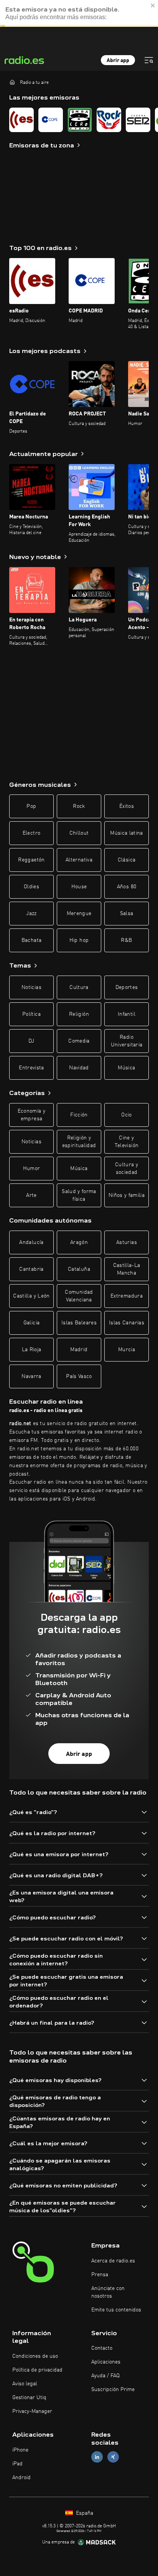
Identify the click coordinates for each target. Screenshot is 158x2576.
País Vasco (79, 1376)
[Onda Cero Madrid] (80, 120)
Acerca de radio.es (113, 2261)
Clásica (127, 860)
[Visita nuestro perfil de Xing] (113, 2457)
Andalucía (31, 1242)
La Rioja (32, 1350)
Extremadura (127, 1296)
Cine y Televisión (127, 1142)
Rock (79, 806)
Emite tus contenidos (116, 2310)
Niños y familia (127, 1195)
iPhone (20, 2450)
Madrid (79, 1350)
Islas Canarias (127, 1323)
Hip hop (79, 940)
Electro (31, 833)
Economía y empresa (32, 1115)
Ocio (126, 1115)
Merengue (79, 914)
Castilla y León (31, 1296)
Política (31, 1014)
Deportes (127, 987)
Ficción (79, 1115)
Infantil (127, 1014)
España (84, 2513)
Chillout (79, 833)
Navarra (31, 1376)
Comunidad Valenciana (79, 1296)
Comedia (79, 1041)
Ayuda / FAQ (105, 2376)
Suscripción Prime (113, 2390)
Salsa (127, 914)
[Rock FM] (109, 120)
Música (126, 1068)
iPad (17, 2464)
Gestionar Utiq (29, 2398)
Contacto (102, 2348)
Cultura (79, 987)
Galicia (31, 1323)
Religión (79, 1014)
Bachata (31, 940)
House (79, 887)
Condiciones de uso (35, 2356)
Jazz (31, 914)
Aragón (79, 1242)
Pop (31, 806)
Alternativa (79, 860)
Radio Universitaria (127, 1041)
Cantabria (31, 1269)
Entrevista (31, 1068)
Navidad (79, 1068)
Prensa (100, 2275)
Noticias (31, 987)
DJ (31, 1041)
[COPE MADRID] (51, 120)
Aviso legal (25, 2384)
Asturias (127, 1242)
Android (21, 2478)
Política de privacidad (37, 2370)
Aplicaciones (106, 2362)
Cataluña (79, 1269)
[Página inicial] (12, 82)
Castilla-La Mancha (127, 1269)
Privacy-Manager (32, 2411)
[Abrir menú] (149, 60)
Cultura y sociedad (127, 1169)
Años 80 (127, 887)
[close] (153, 4)
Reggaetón (31, 860)
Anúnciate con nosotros (108, 2292)
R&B (126, 940)
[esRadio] (21, 120)
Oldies (31, 887)
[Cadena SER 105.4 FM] (138, 120)
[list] (79, 120)
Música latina (127, 833)
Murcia (127, 1350)
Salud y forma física (79, 1195)
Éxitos (127, 806)
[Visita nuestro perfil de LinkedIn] (97, 2457)
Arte (31, 1195)
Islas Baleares (79, 1323)
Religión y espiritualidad (79, 1142)
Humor (32, 1169)
